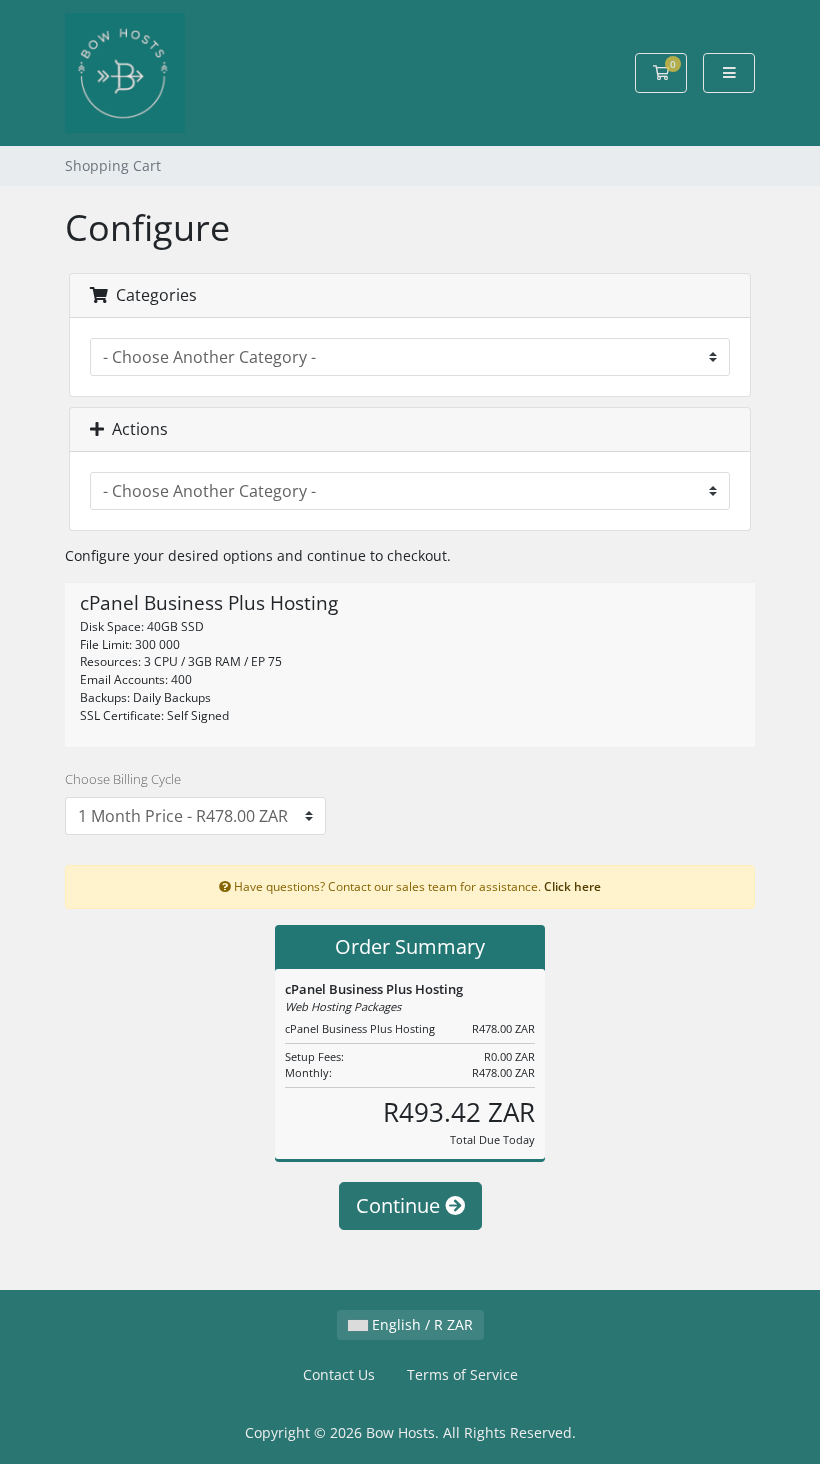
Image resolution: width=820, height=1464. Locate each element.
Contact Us (339, 1374)
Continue (400, 1205)
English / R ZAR (420, 1324)
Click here (572, 886)
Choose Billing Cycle (123, 779)
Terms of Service (462, 1374)
